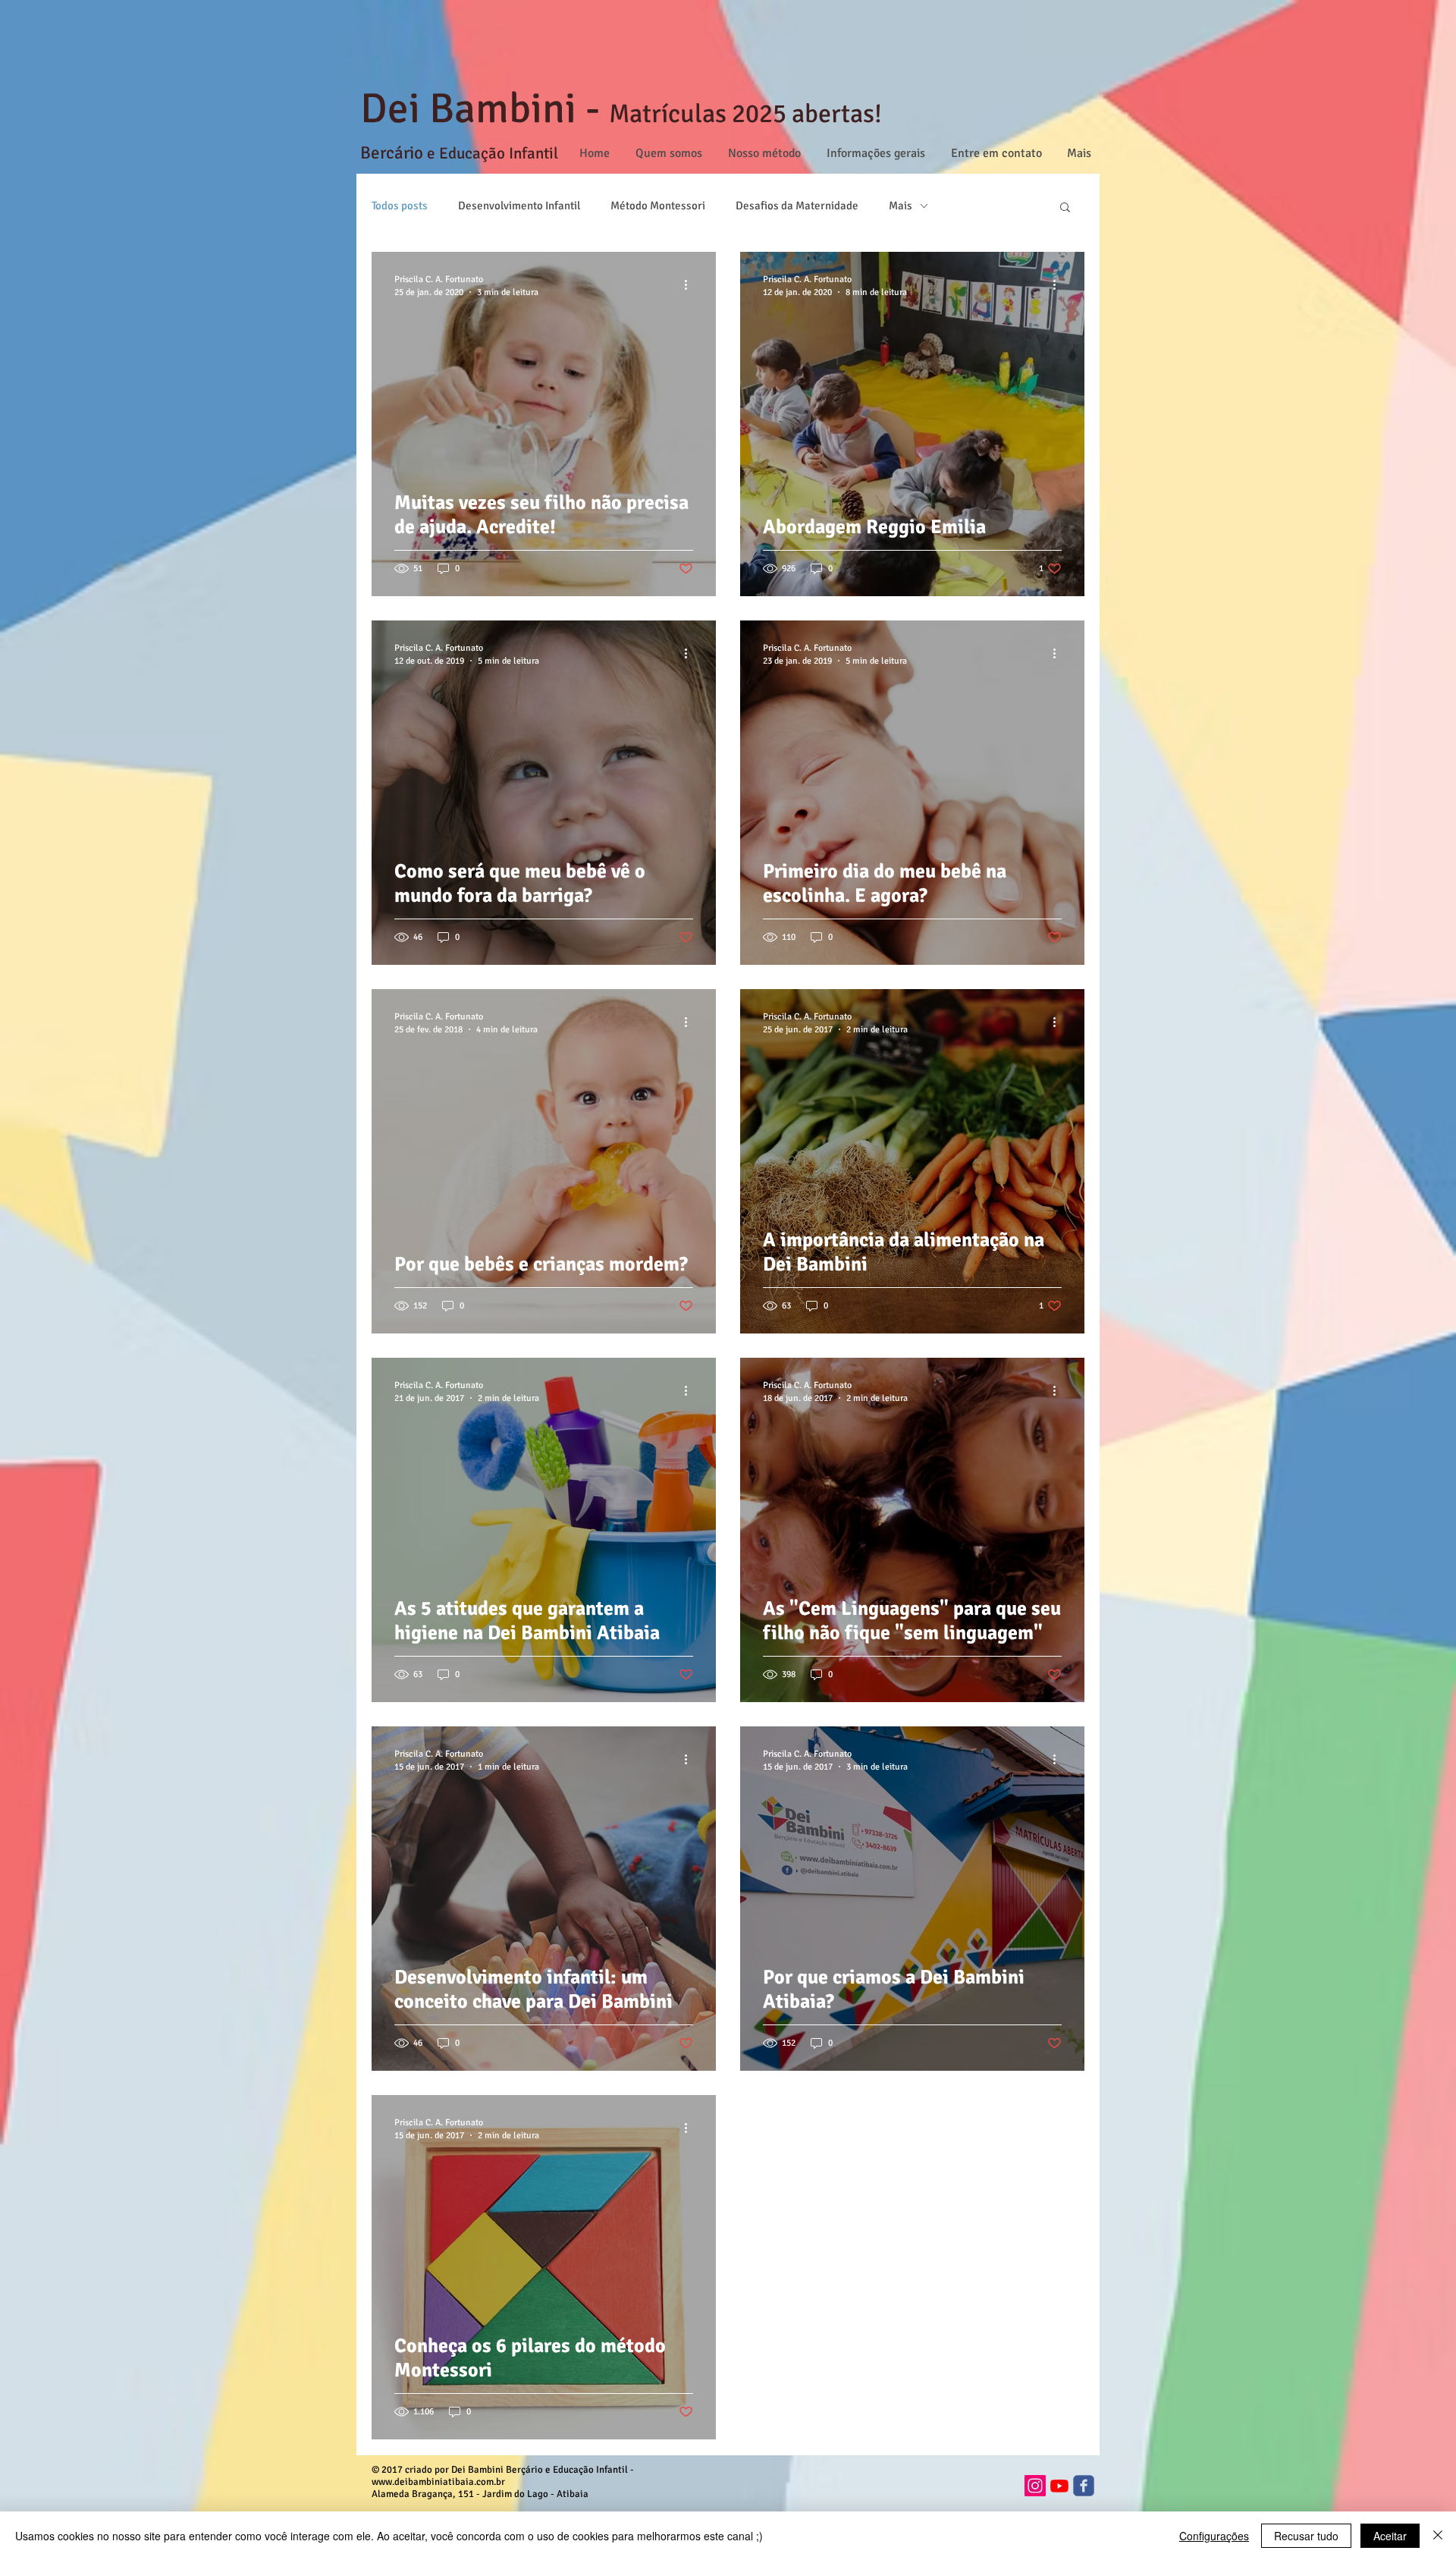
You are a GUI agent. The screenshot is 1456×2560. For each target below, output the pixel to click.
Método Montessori (658, 206)
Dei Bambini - (485, 108)
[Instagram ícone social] (1035, 2486)
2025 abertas (800, 114)
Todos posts (400, 206)
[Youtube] (1059, 2486)
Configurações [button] (1214, 2536)
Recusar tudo (1306, 2536)
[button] (1065, 208)
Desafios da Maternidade (797, 206)
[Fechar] (1438, 2536)
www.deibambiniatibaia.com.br (438, 2482)
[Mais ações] (691, 285)
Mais (901, 206)
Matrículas (668, 114)
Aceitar (1390, 2536)
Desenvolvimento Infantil (519, 206)
